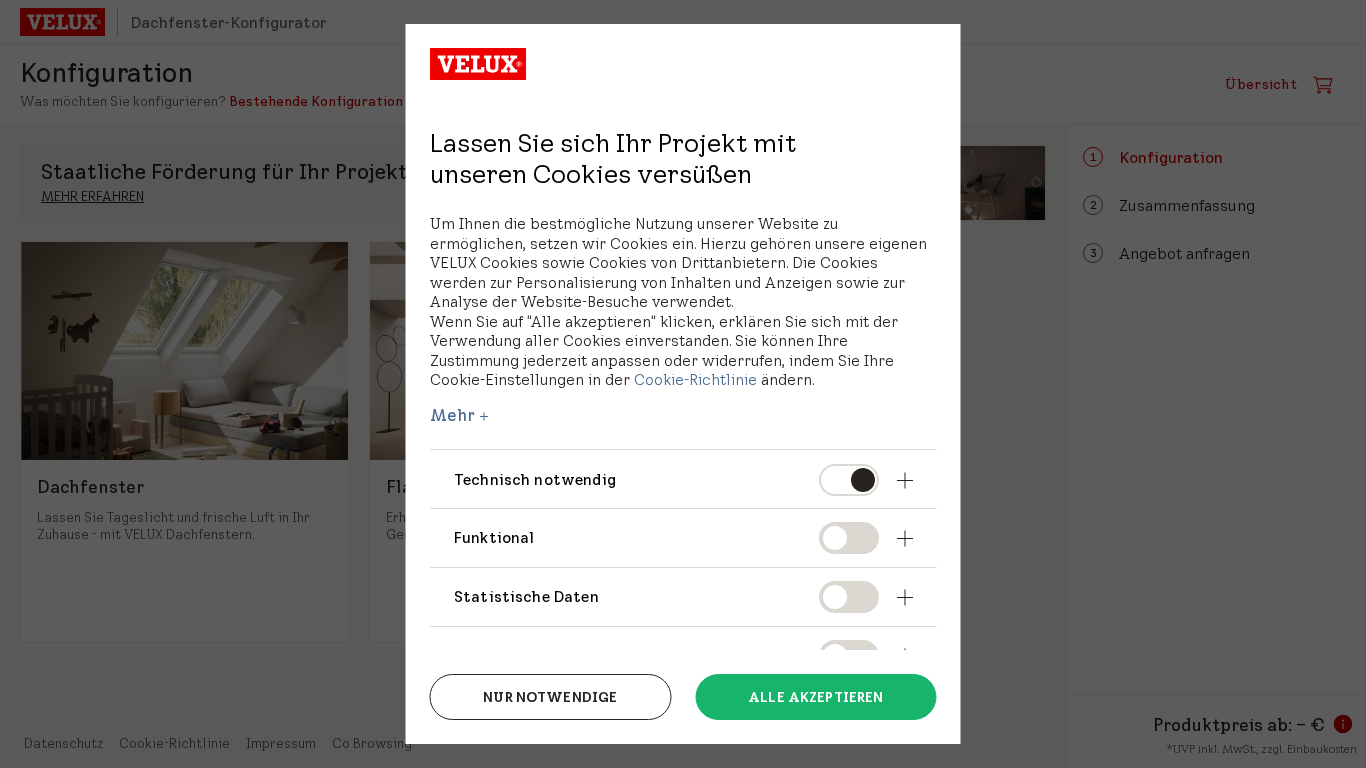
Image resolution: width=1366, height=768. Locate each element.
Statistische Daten (526, 596)
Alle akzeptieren (815, 697)
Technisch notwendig (535, 479)
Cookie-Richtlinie (695, 379)
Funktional (494, 537)
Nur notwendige (550, 697)
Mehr (453, 415)
